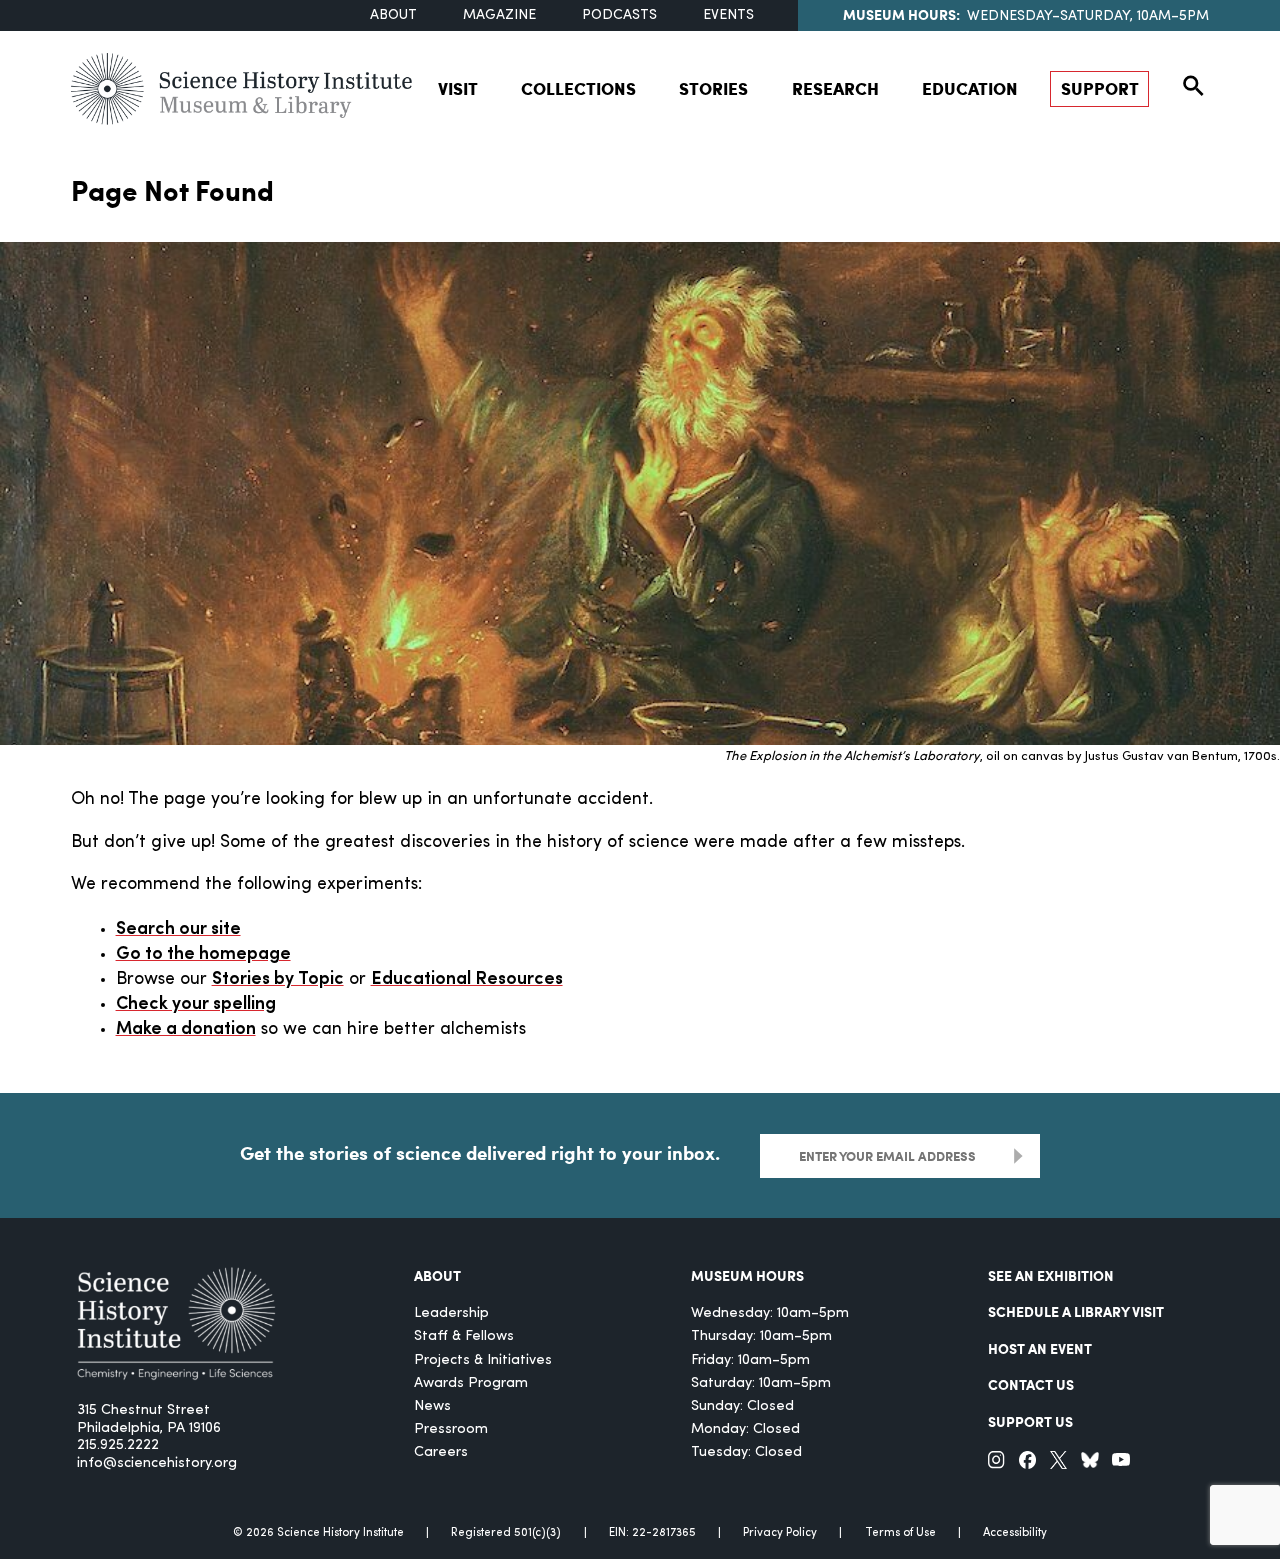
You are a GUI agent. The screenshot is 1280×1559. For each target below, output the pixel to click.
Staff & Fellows (464, 1336)
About (393, 15)
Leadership (451, 1313)
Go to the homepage (203, 954)
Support (1100, 88)
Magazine (499, 15)
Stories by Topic (278, 979)
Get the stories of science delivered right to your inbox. (480, 1153)
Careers (441, 1452)
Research (835, 88)
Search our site (178, 929)
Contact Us (1031, 1384)
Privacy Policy (780, 1533)
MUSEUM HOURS (747, 1275)
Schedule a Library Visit (1076, 1311)
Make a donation (186, 1029)
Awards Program (471, 1383)
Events (728, 15)
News (432, 1406)
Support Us (1030, 1421)
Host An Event (1040, 1348)
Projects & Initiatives (483, 1360)
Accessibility (1015, 1533)
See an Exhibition (1051, 1275)
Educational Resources (467, 979)
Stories (713, 88)
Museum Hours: (901, 14)
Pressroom (451, 1429)
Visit (458, 88)
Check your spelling (196, 1004)
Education (970, 88)
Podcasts (619, 15)
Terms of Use (900, 1533)
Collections (578, 88)
